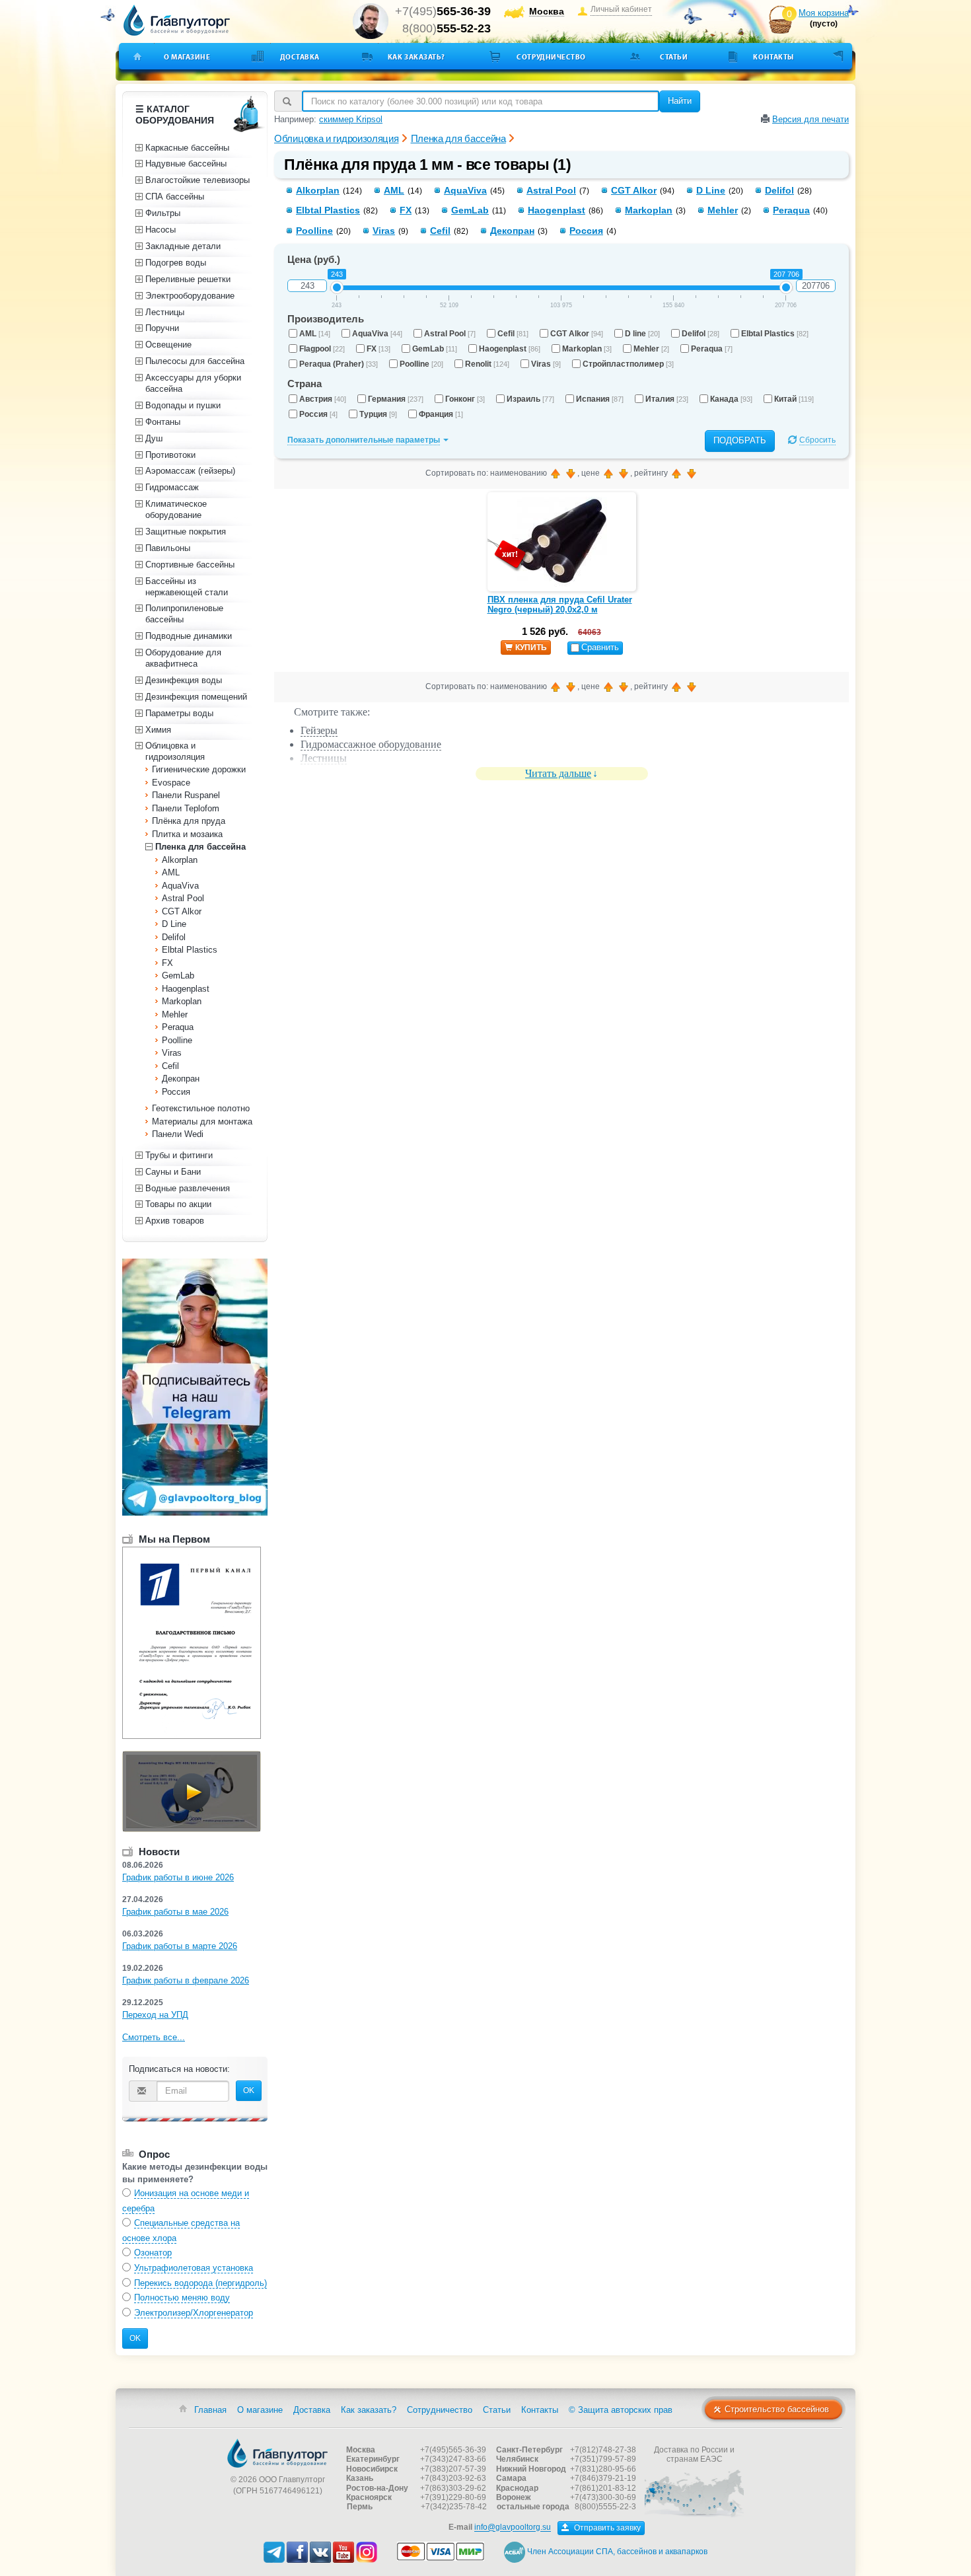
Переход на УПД (155, 2015)
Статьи (674, 57)
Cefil (440, 231)
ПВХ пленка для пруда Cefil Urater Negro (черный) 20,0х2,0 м (560, 605)
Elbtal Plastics (328, 210)
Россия (586, 231)
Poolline (314, 231)
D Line (711, 190)
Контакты (773, 57)
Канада (731, 399)
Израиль (530, 399)
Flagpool (322, 349)
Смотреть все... (154, 2037)
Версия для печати (810, 119)
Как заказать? (416, 57)
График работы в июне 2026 (178, 1877)
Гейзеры (319, 730)
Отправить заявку (606, 2528)
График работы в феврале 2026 (186, 1980)
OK (249, 2090)
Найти (680, 101)
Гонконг (465, 399)
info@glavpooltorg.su (513, 2528)
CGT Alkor (634, 190)
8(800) (447, 28)
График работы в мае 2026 (175, 1912)
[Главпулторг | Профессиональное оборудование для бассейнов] (177, 20)
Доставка (300, 57)
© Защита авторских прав (621, 2410)
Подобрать (740, 440)
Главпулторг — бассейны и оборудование (277, 2453)
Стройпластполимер (628, 364)
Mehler (723, 210)
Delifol (779, 190)
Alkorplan (318, 190)
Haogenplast (557, 210)
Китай (794, 399)
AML (394, 190)
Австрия (323, 399)
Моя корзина (824, 13)
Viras (384, 231)
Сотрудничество (551, 57)
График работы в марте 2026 (180, 1946)
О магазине (187, 57)
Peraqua (791, 210)
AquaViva (465, 190)
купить (531, 647)
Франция (441, 414)
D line (642, 334)
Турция (378, 414)
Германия (396, 399)
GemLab (470, 210)
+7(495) (443, 11)
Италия (667, 399)
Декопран (512, 231)
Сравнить (600, 647)
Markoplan (649, 210)
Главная (210, 2410)
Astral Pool (551, 190)
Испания (600, 399)
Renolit (487, 364)
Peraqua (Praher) (339, 364)
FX (406, 210)
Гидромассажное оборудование (371, 744)
